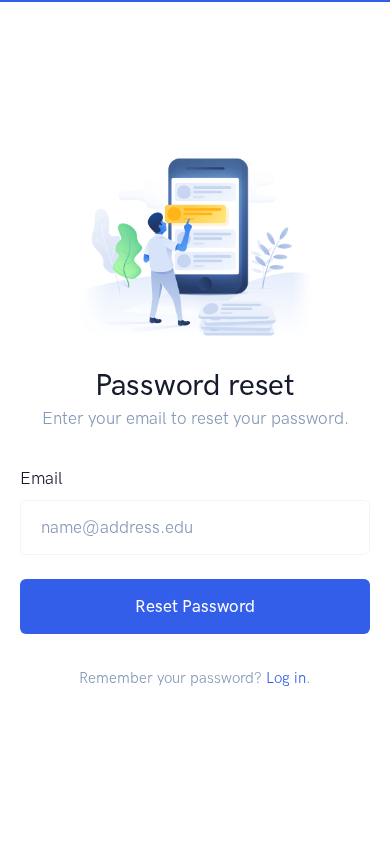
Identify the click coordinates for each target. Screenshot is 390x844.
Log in (286, 678)
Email (41, 478)
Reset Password (195, 606)
